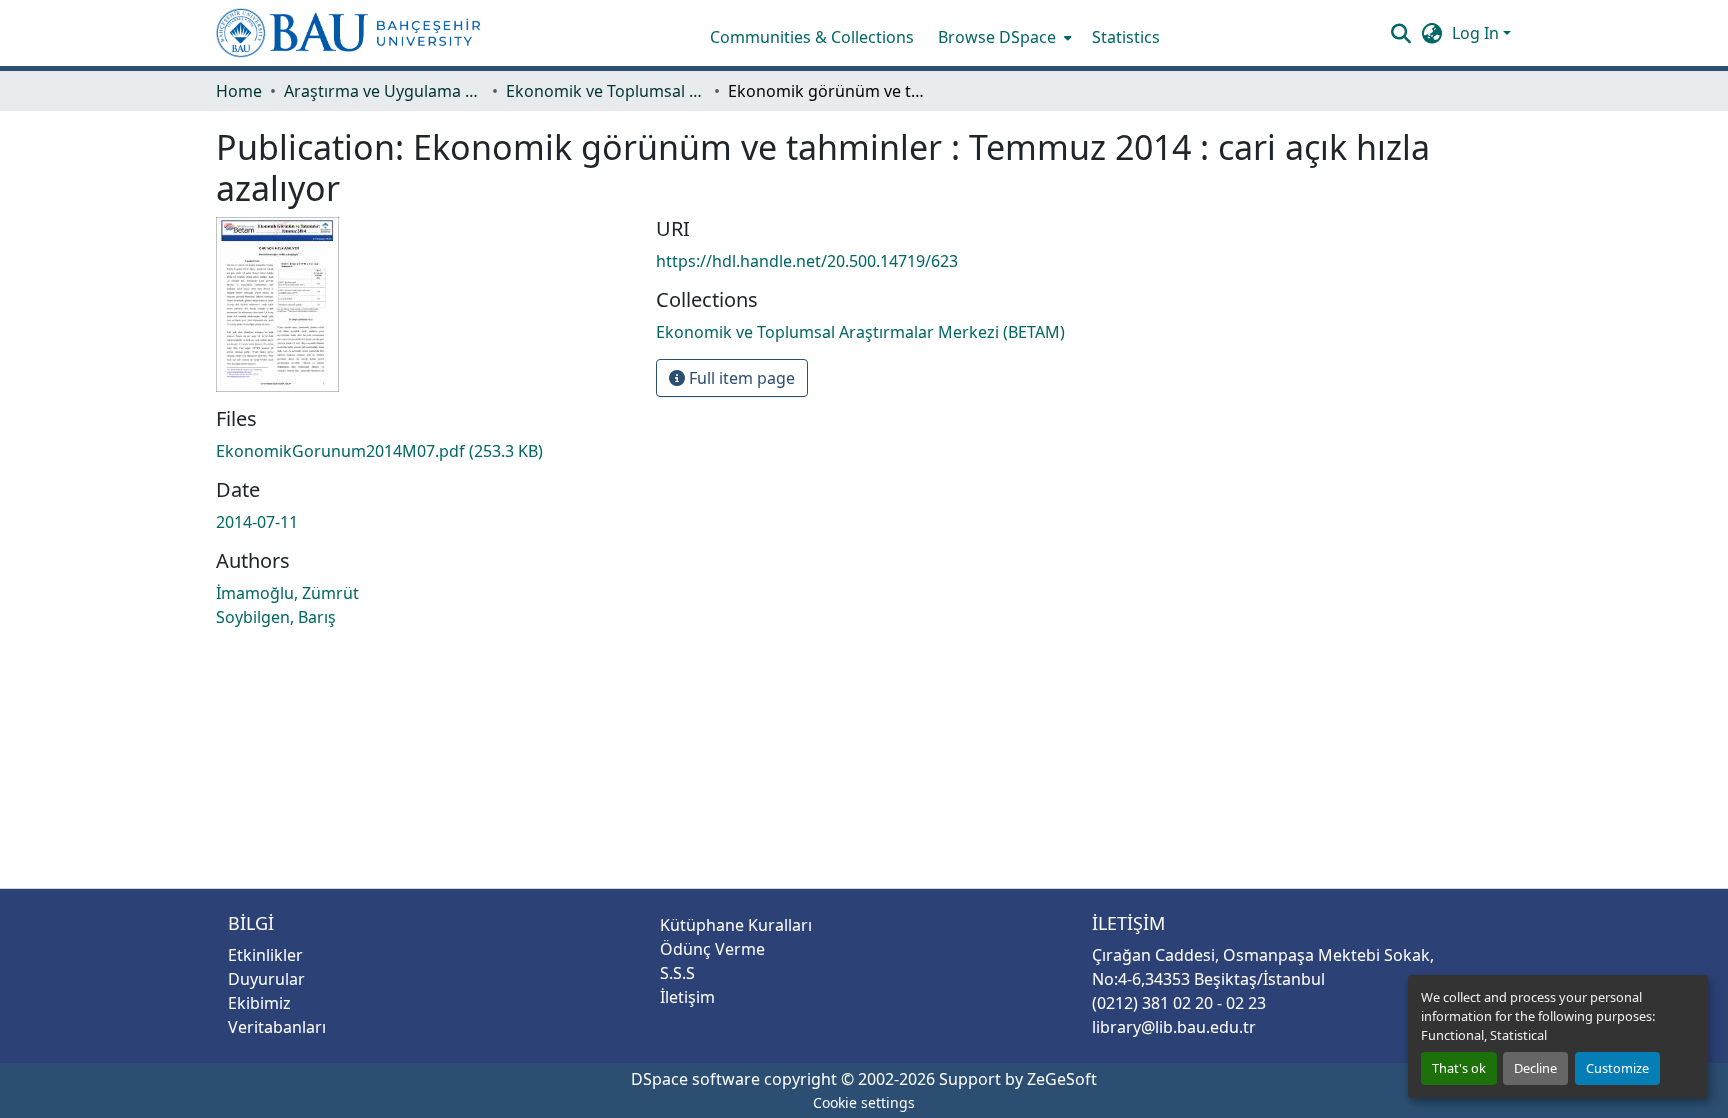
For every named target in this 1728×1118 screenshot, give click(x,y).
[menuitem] (1003, 37)
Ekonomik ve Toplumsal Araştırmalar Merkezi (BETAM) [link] (606, 91)
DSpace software (695, 1079)
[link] (424, 451)
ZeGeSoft (1062, 1079)
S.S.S (677, 973)
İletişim (687, 997)
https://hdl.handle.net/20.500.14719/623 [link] (807, 261)
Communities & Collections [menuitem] (812, 37)
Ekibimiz (259, 1003)
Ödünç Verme (712, 949)
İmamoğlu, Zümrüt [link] (287, 593)
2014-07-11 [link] (257, 522)
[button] (348, 33)
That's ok (1459, 1068)
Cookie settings (864, 1102)
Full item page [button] (740, 378)
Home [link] (239, 91)
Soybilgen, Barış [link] (276, 617)
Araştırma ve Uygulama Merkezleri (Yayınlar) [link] (384, 91)
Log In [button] (1477, 33)
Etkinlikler (265, 955)
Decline (1535, 1068)
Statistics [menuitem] (1126, 37)
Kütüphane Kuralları (736, 925)
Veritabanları (277, 1027)
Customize (1617, 1068)
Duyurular (266, 979)
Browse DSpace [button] (997, 37)
